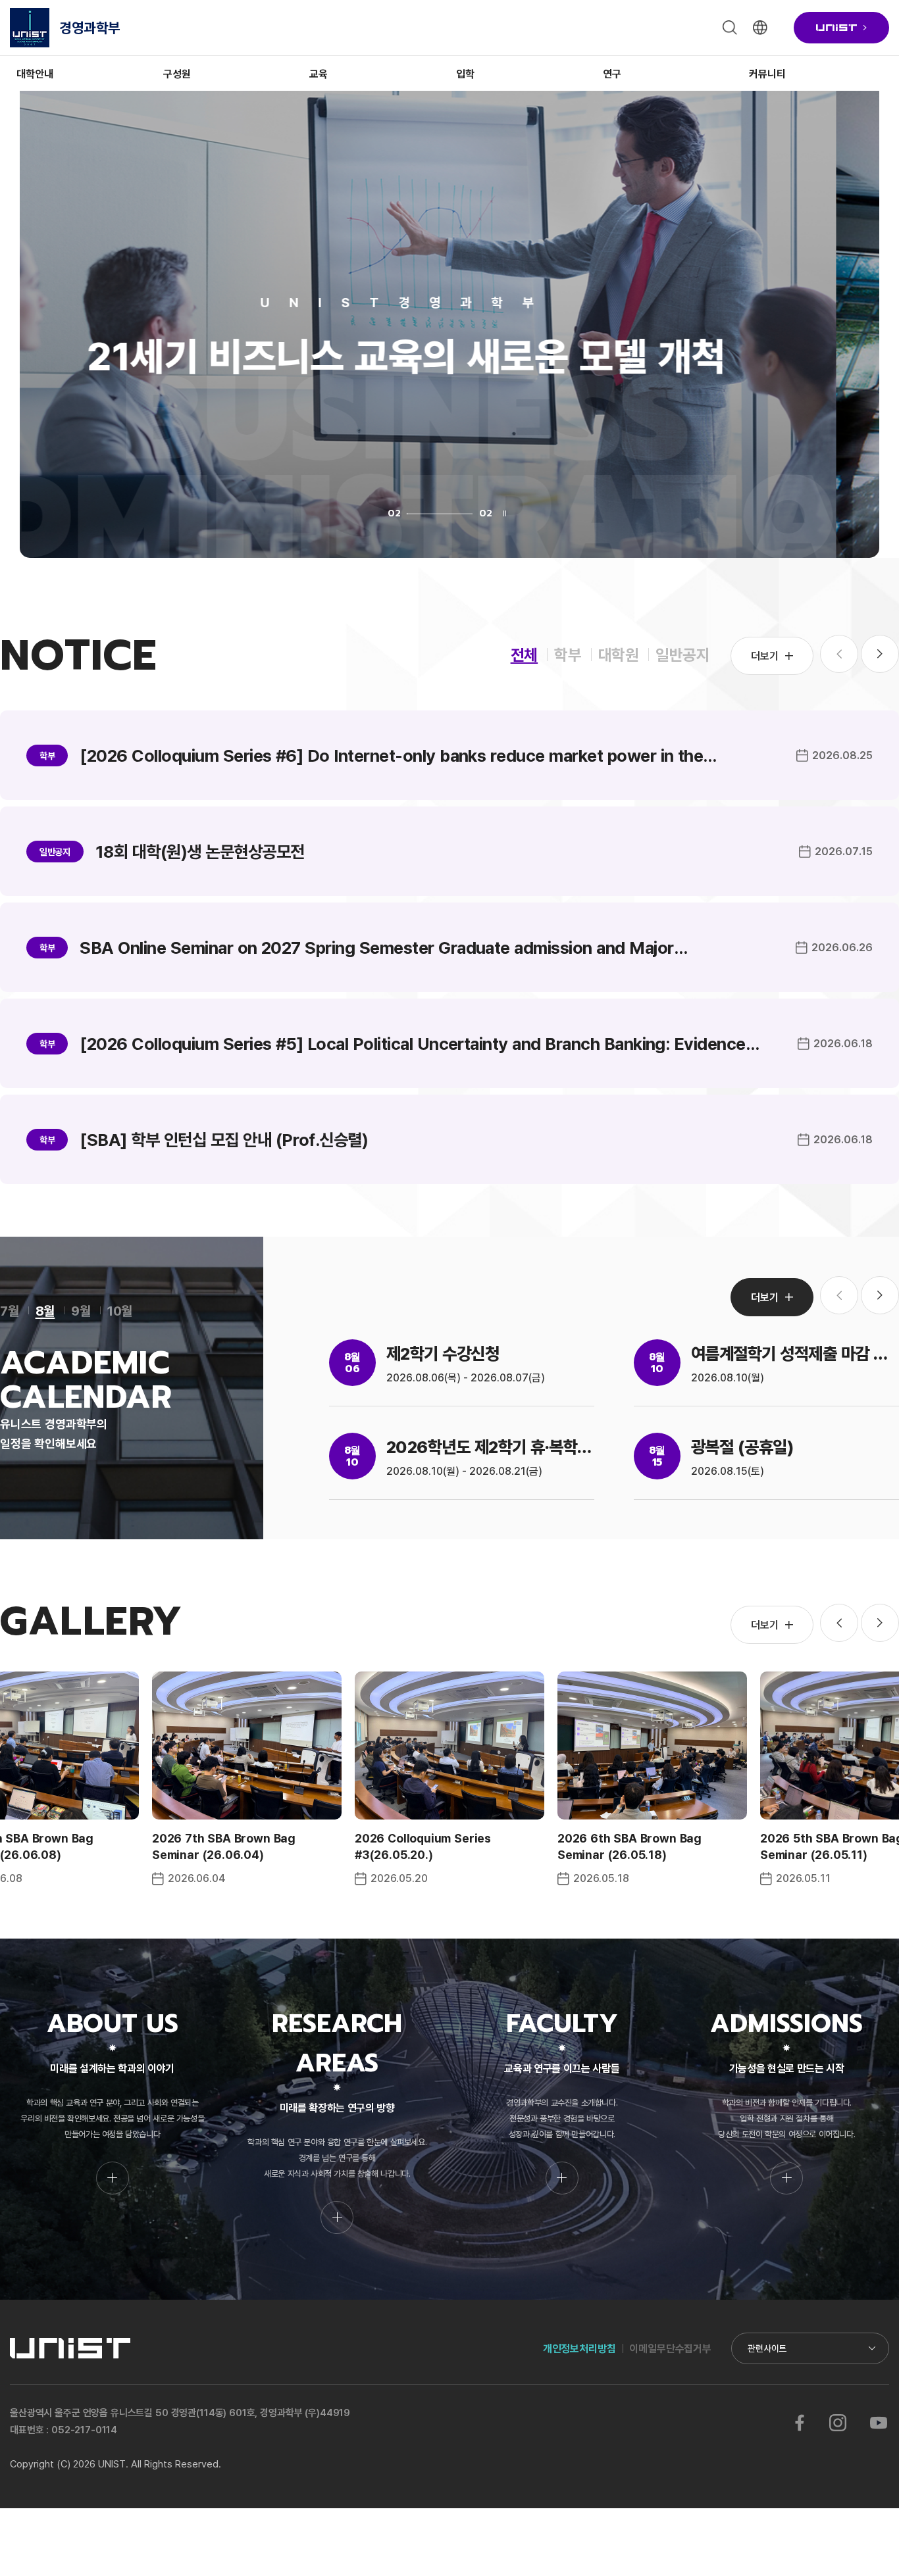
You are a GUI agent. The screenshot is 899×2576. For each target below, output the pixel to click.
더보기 (765, 656)
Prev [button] (839, 1623)
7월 (10, 1310)
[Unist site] (841, 28)
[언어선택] (760, 28)
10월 (120, 1310)
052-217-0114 (84, 2430)
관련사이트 (767, 2348)
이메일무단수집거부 (670, 2348)
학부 (568, 654)
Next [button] (880, 654)
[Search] (730, 28)
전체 (525, 654)
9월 (81, 1310)
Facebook (800, 2423)
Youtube (878, 2423)
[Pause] (505, 513)
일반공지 (683, 654)
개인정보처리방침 (579, 2348)
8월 (45, 1310)
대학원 (619, 654)
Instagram (838, 2423)
